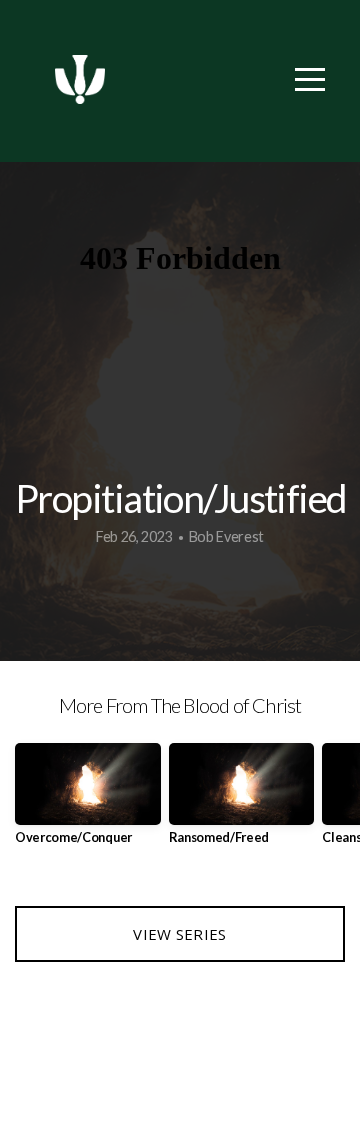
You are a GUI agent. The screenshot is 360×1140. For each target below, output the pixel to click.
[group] (88, 801)
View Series (179, 934)
